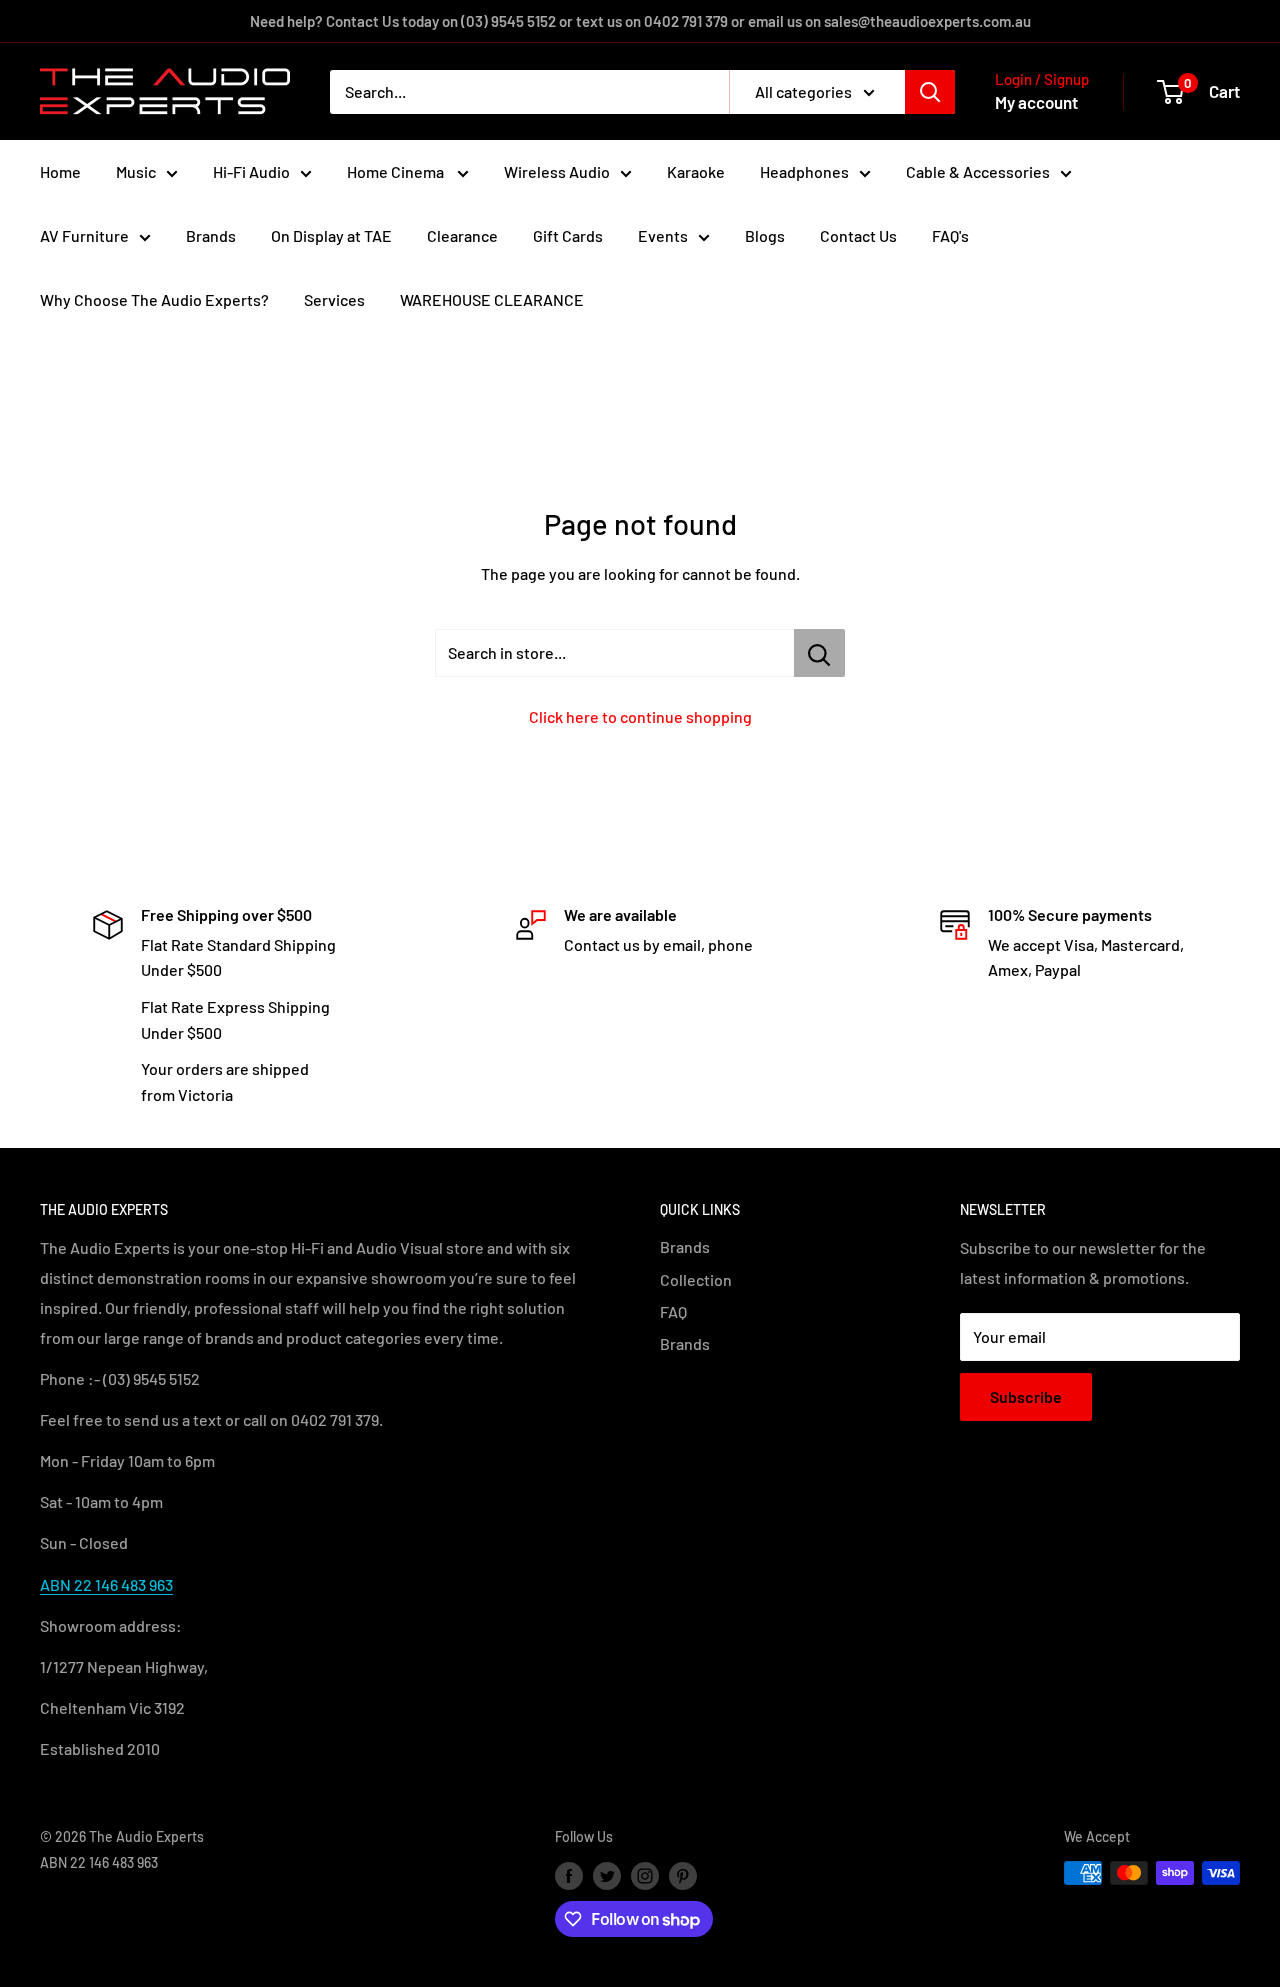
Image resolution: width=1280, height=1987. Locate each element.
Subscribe (1026, 1396)
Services (334, 299)
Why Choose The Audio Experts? (154, 299)
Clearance (462, 235)
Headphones (804, 171)
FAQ (673, 1311)
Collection (696, 1279)
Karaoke (696, 171)
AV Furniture (84, 235)
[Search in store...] (819, 653)
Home (60, 171)
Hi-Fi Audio (251, 171)
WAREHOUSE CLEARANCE (492, 299)
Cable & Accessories (978, 171)
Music (136, 171)
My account (1036, 102)
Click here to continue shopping (640, 716)
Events (663, 235)
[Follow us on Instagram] (645, 1875)
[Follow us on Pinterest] (683, 1875)
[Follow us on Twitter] (607, 1875)
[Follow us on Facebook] (569, 1875)
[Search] (930, 92)
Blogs (765, 235)
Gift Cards (568, 235)
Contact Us (858, 235)
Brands (211, 235)
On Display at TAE (331, 235)
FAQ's (950, 235)
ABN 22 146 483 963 (106, 1584)
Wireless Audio (557, 171)
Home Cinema (397, 171)
